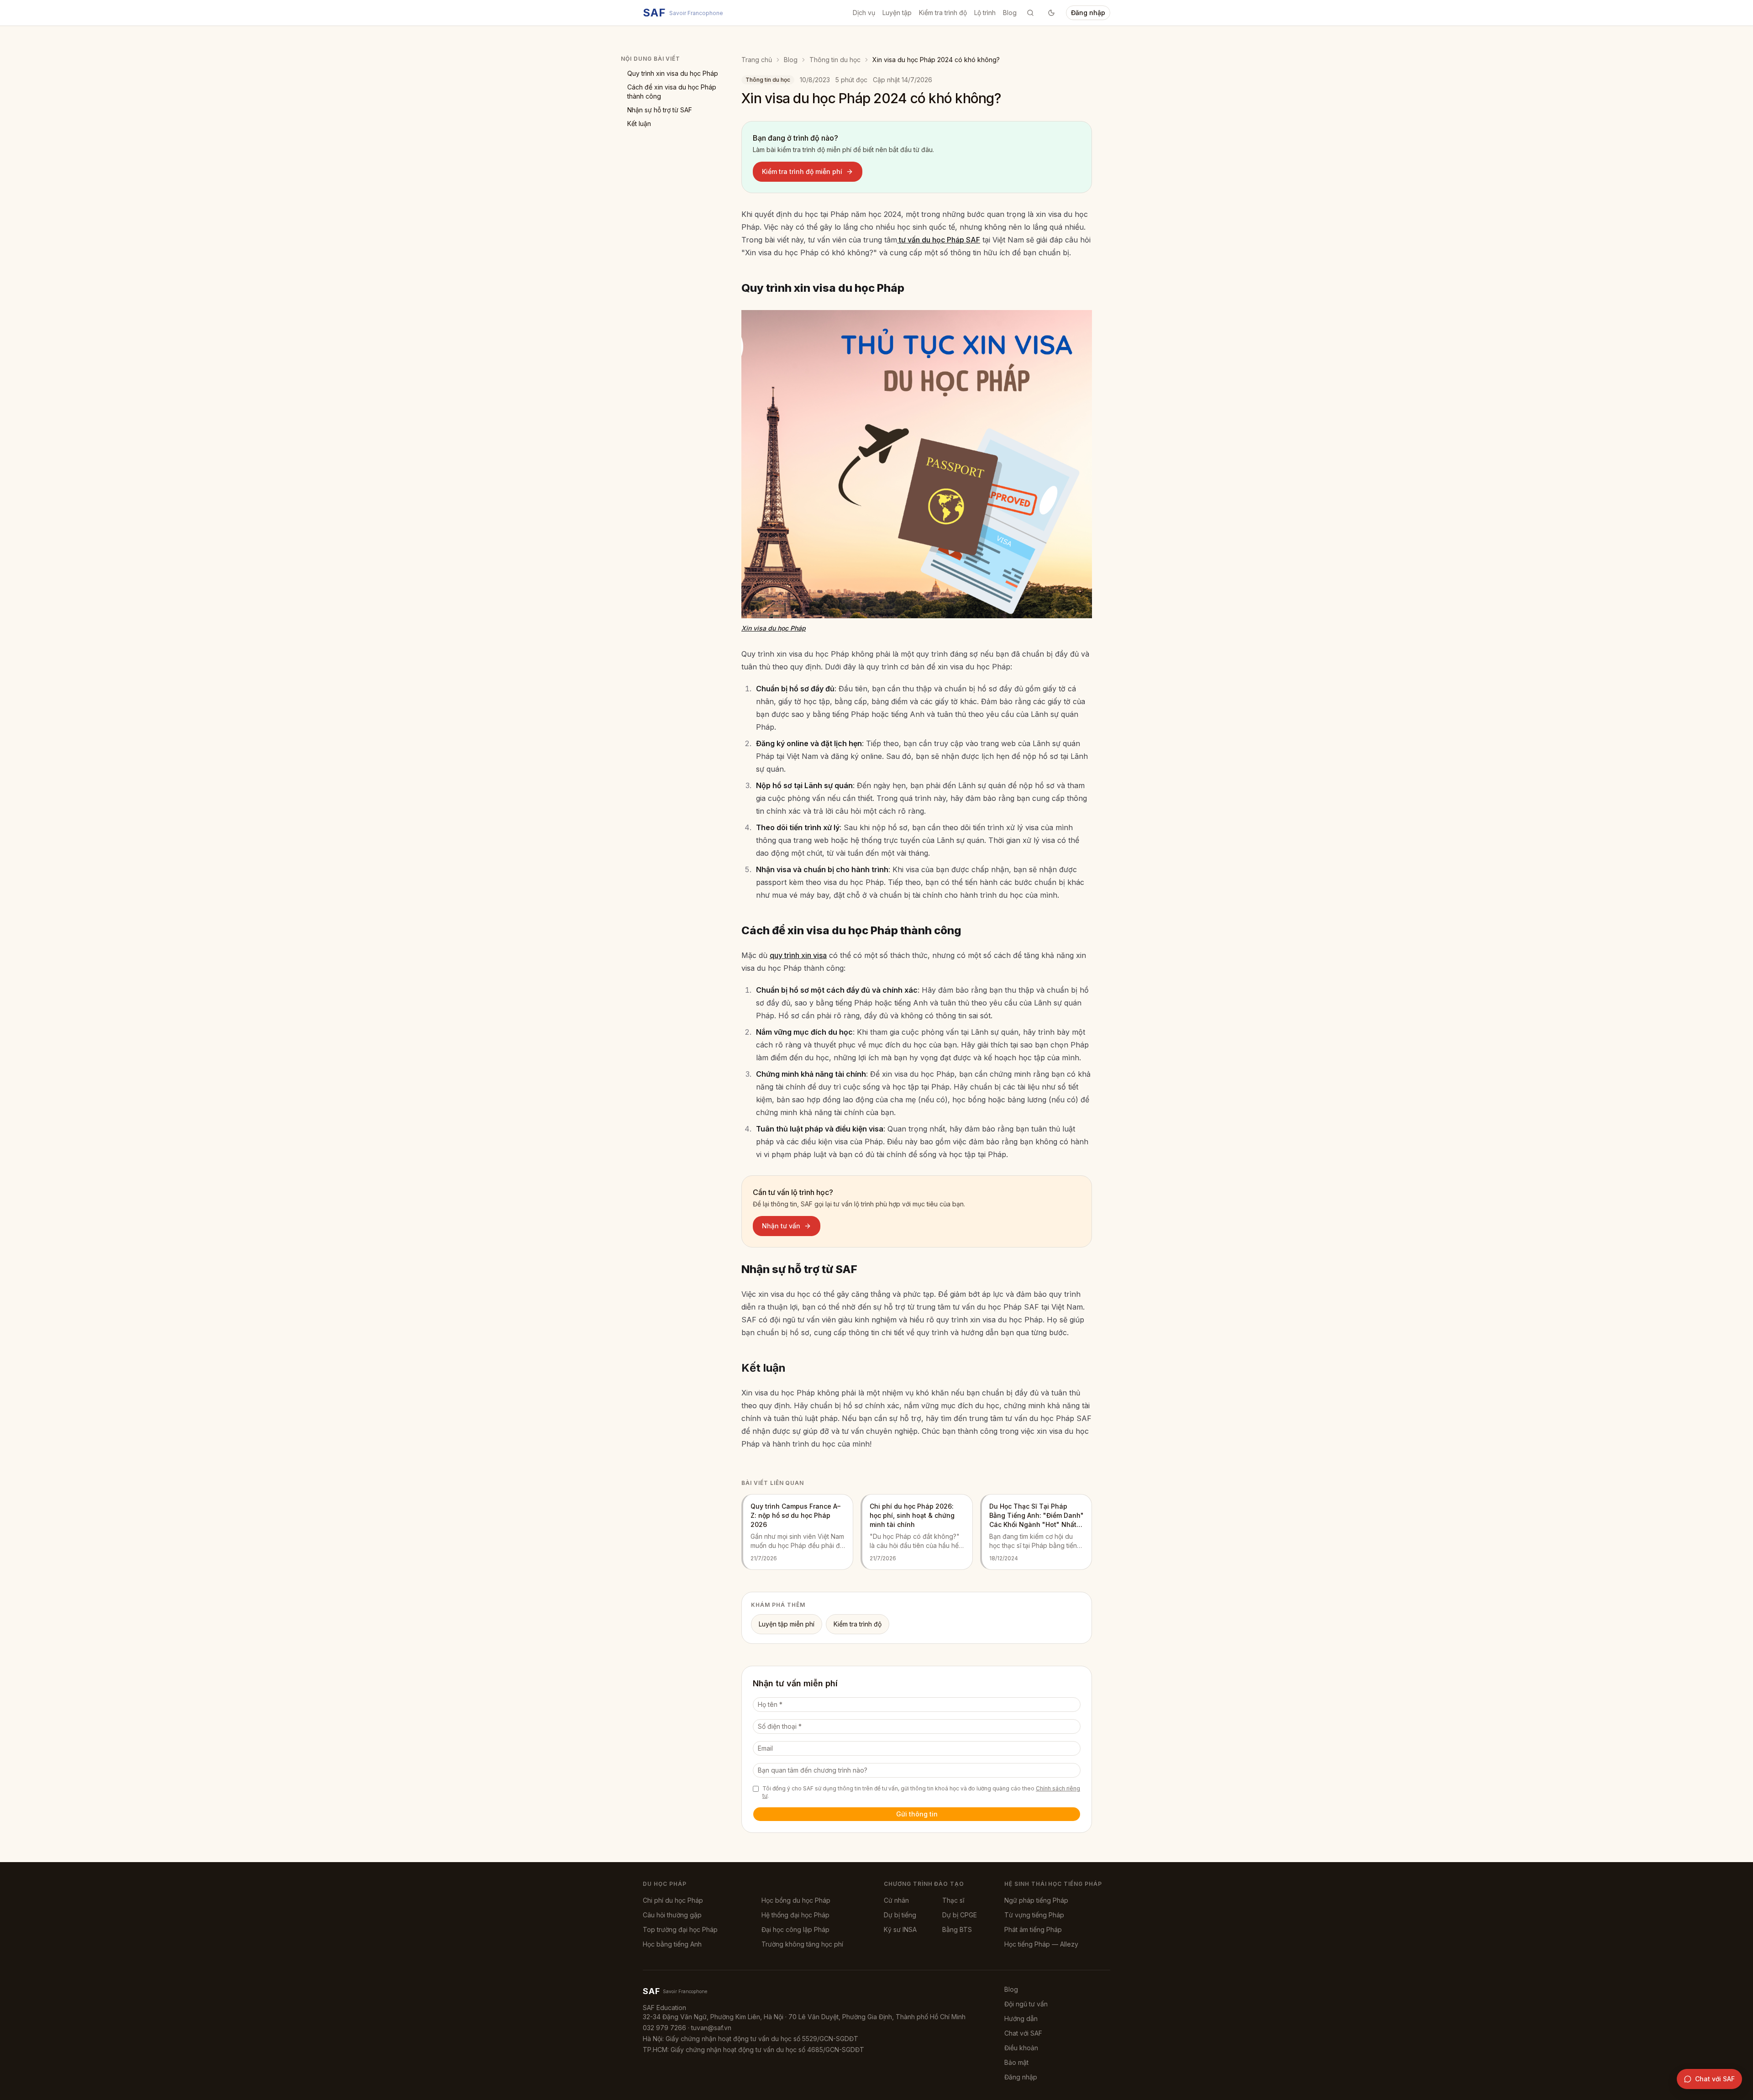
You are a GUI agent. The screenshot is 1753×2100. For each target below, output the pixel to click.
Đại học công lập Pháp (795, 1929)
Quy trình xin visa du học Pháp (673, 73)
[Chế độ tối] (1051, 13)
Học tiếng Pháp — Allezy (1041, 1944)
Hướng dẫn (1021, 2018)
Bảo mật (1016, 2062)
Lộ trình (985, 13)
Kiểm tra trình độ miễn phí (802, 171)
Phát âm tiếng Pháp (1033, 1929)
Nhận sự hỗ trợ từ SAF (660, 110)
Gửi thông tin (917, 1814)
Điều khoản (1021, 2048)
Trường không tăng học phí (802, 1944)
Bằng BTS (957, 1929)
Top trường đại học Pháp (680, 1929)
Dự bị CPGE (960, 1915)
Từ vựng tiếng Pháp (1034, 1915)
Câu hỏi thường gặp (672, 1915)
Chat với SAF (1023, 2033)
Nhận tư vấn (781, 1226)
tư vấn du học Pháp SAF (939, 240)
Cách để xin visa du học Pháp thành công (672, 92)
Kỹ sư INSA (900, 1929)
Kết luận (639, 124)
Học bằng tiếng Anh (672, 1944)
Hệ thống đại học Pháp (795, 1915)
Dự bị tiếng (900, 1915)
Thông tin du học (835, 60)
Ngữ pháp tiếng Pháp (1036, 1900)
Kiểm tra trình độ (943, 13)
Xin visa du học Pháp (774, 628)
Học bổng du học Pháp (796, 1900)
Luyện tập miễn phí (787, 1624)
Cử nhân (896, 1900)
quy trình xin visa (798, 955)
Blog (1010, 13)
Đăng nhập (1088, 13)
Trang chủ (757, 60)
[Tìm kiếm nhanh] (1030, 13)
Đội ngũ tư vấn (1026, 2004)
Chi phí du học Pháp (673, 1900)
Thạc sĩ (953, 1900)
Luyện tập (897, 13)
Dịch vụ (864, 13)
